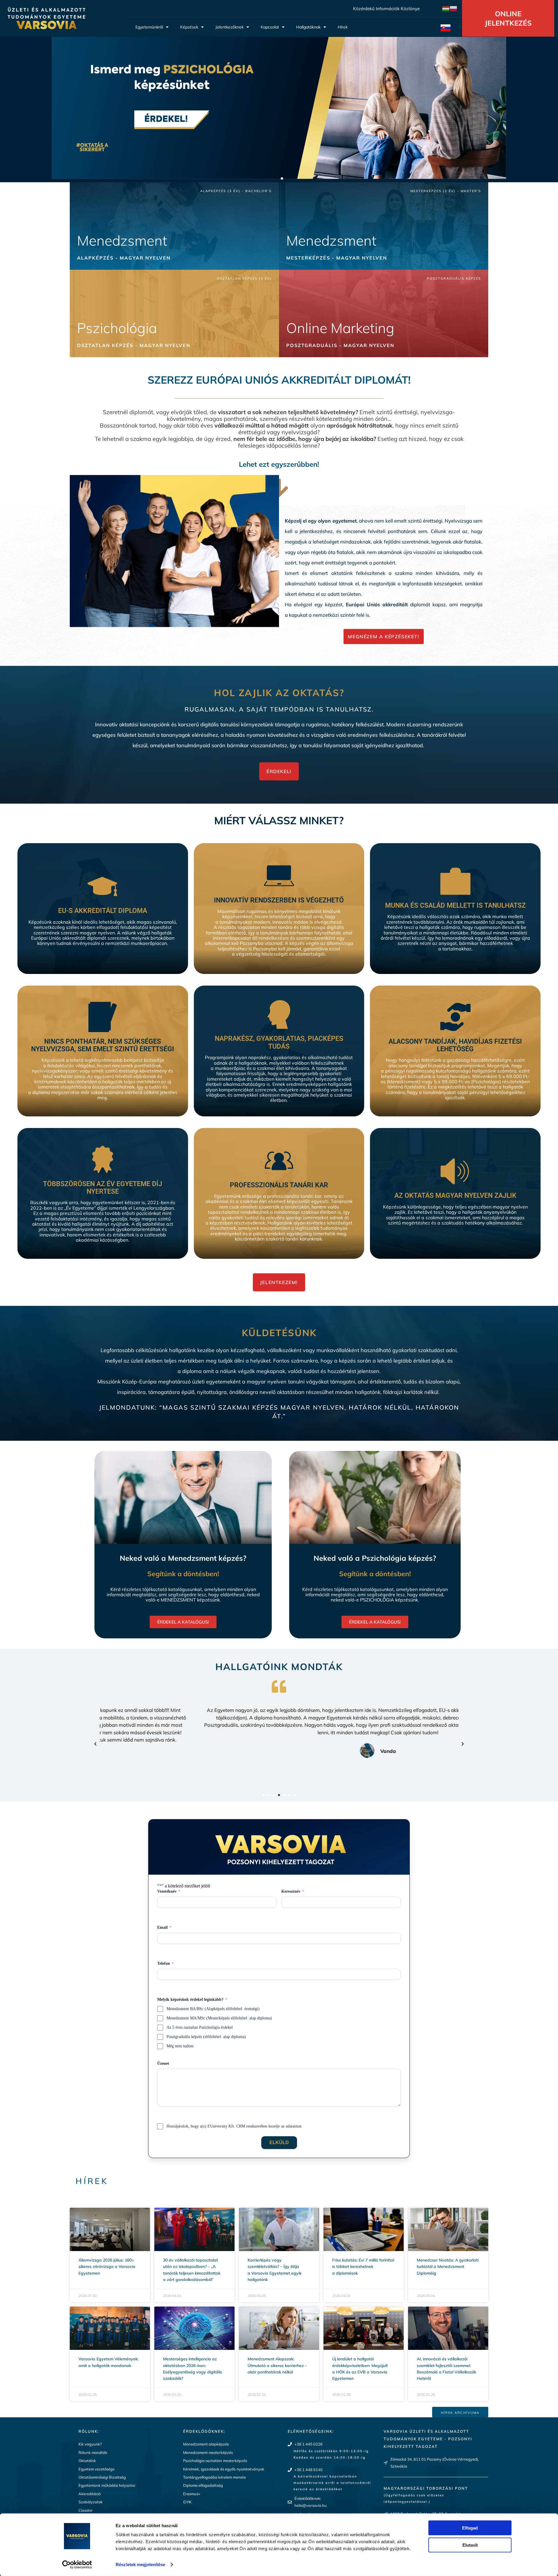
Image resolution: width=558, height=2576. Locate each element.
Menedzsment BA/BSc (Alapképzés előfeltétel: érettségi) (213, 2009)
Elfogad (470, 2528)
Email (164, 1927)
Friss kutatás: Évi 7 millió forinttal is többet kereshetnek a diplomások (363, 2267)
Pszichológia (117, 328)
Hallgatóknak (308, 27)
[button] (276, 178)
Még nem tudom (180, 2046)
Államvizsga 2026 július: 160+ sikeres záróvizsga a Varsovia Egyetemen (107, 2267)
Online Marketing (340, 328)
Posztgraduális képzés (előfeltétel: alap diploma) (206, 2037)
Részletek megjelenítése (140, 2565)
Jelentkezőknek (229, 27)
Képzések (189, 27)
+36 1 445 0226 (308, 2444)
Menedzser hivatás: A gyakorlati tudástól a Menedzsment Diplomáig (448, 2267)
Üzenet (163, 2063)
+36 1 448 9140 (308, 2470)
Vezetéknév (169, 1891)
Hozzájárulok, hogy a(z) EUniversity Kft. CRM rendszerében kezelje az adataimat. (235, 2126)
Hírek (343, 27)
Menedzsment (122, 240)
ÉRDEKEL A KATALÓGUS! (183, 1622)
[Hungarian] (446, 8)
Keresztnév (293, 1891)
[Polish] (454, 8)
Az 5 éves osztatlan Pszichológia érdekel (200, 2027)
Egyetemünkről (149, 27)
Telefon (165, 1963)
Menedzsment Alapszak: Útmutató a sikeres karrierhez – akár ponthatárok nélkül (277, 2365)
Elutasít (470, 2545)
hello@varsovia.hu (311, 2505)
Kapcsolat (270, 27)
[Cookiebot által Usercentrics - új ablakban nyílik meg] (77, 2565)
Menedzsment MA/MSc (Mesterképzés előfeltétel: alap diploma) (219, 2018)
